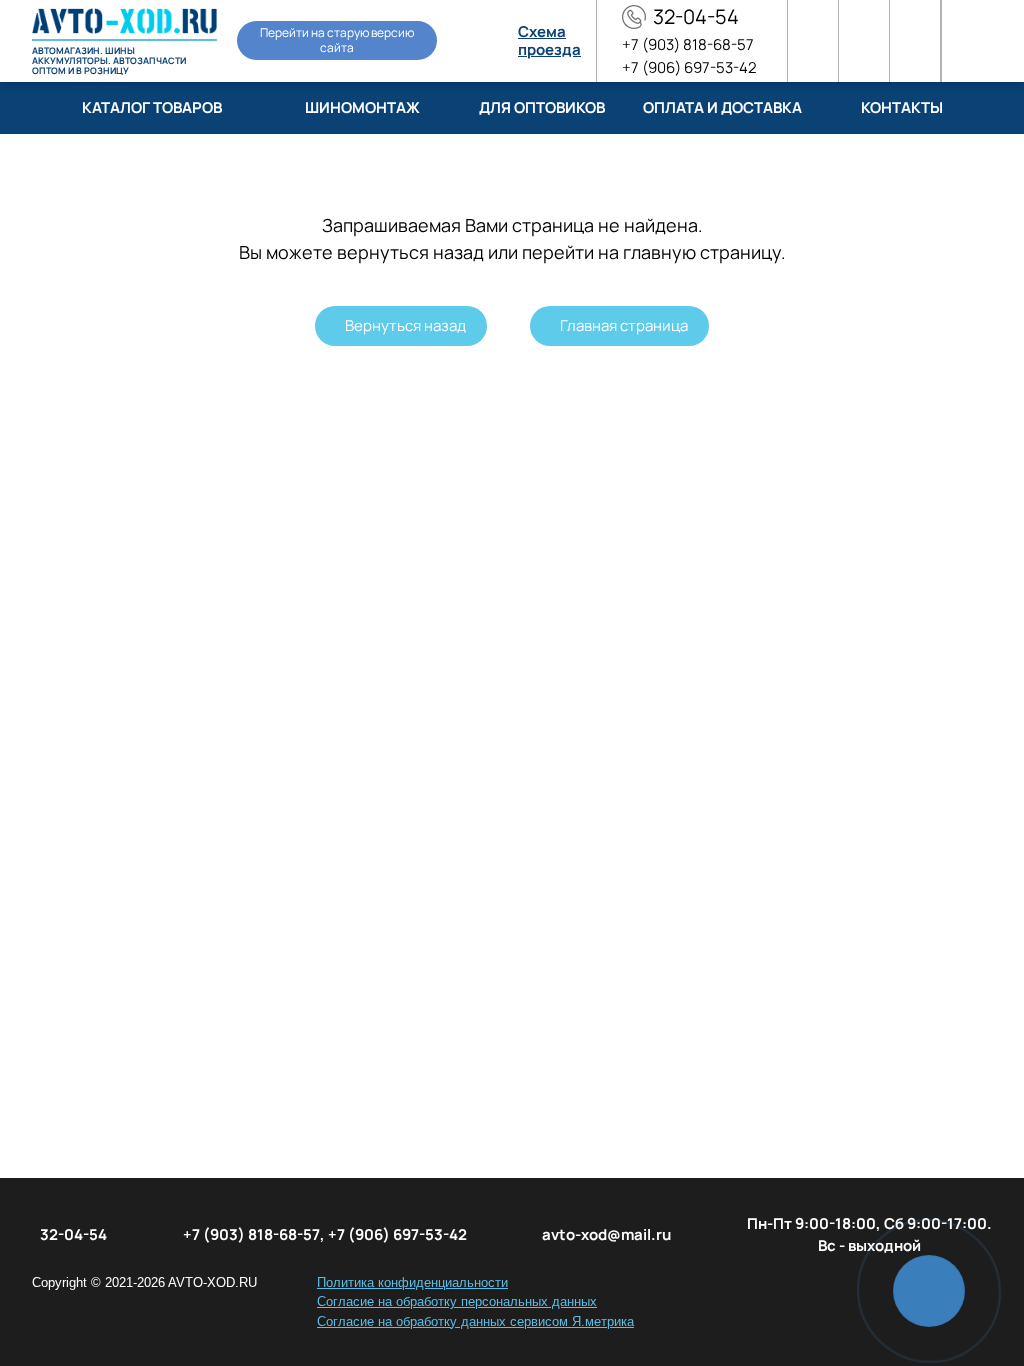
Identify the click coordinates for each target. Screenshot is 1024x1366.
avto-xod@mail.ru (606, 1234)
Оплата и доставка (722, 107)
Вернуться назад (405, 325)
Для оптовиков (542, 107)
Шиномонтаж (362, 107)
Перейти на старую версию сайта (337, 39)
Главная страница (624, 325)
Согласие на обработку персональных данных (457, 1301)
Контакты (902, 107)
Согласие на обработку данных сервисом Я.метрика (475, 1321)
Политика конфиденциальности (412, 1282)
